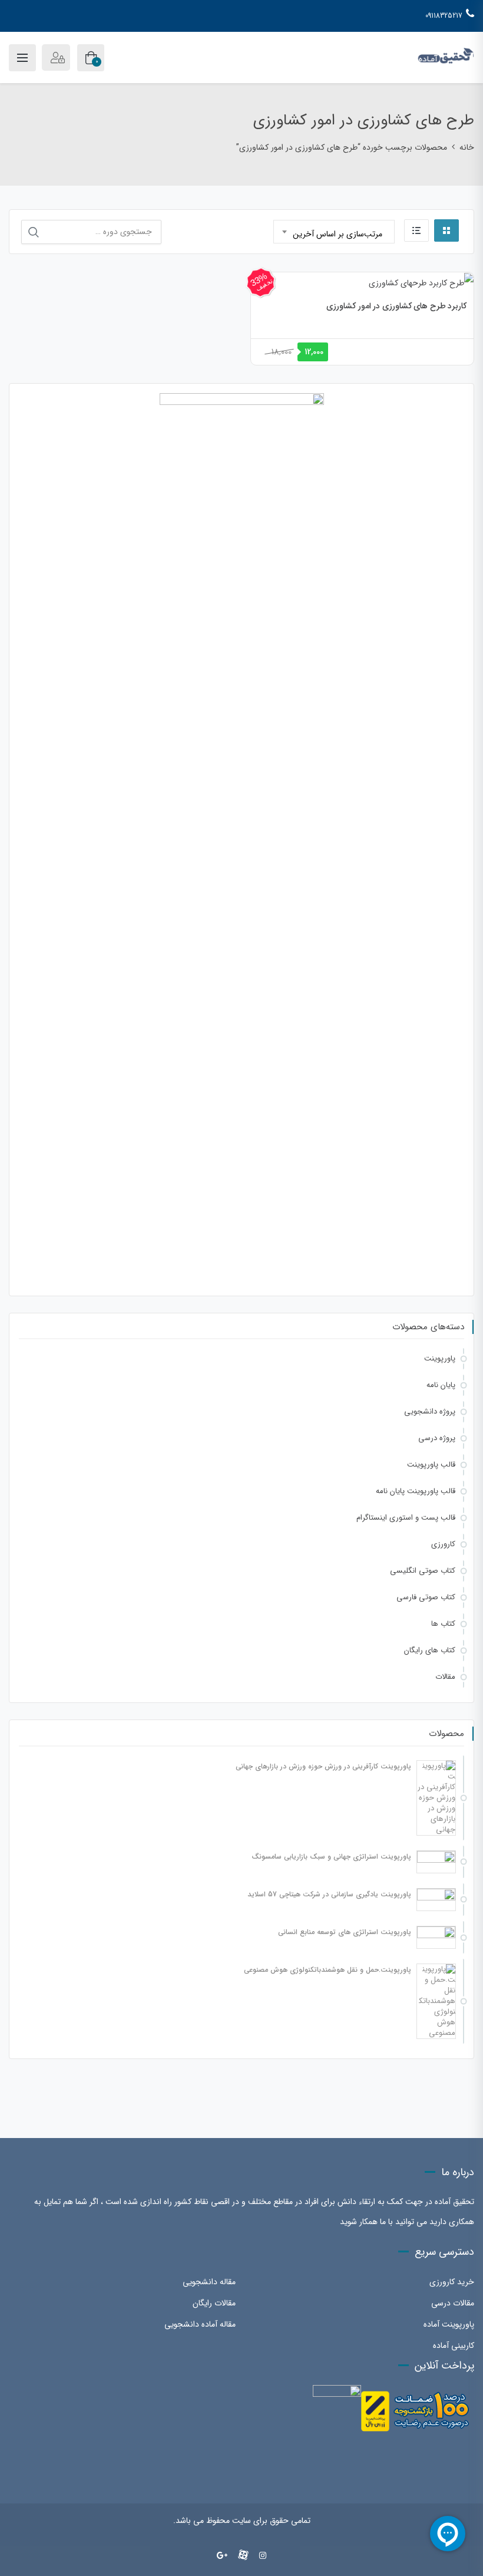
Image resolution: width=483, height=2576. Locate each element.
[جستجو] (34, 232)
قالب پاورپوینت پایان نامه (416, 1491)
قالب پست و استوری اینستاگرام (406, 1518)
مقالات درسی (453, 2303)
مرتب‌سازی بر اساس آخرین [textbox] (338, 234)
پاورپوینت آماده (449, 2324)
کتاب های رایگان (430, 1650)
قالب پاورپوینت (431, 1465)
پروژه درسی (437, 1438)
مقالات (445, 1677)
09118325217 (444, 16)
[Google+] (222, 2556)
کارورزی (443, 1544)
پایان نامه (441, 1385)
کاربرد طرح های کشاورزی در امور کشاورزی (396, 306)
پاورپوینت (440, 1358)
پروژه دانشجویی (430, 1411)
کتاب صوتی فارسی (426, 1597)
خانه (467, 147)
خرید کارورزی (452, 2282)
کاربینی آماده (454, 2346)
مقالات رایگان (214, 2303)
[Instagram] (263, 2556)
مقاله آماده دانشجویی (200, 2324)
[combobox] (334, 232)
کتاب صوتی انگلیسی (423, 1571)
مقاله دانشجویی (209, 2282)
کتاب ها (443, 1624)
